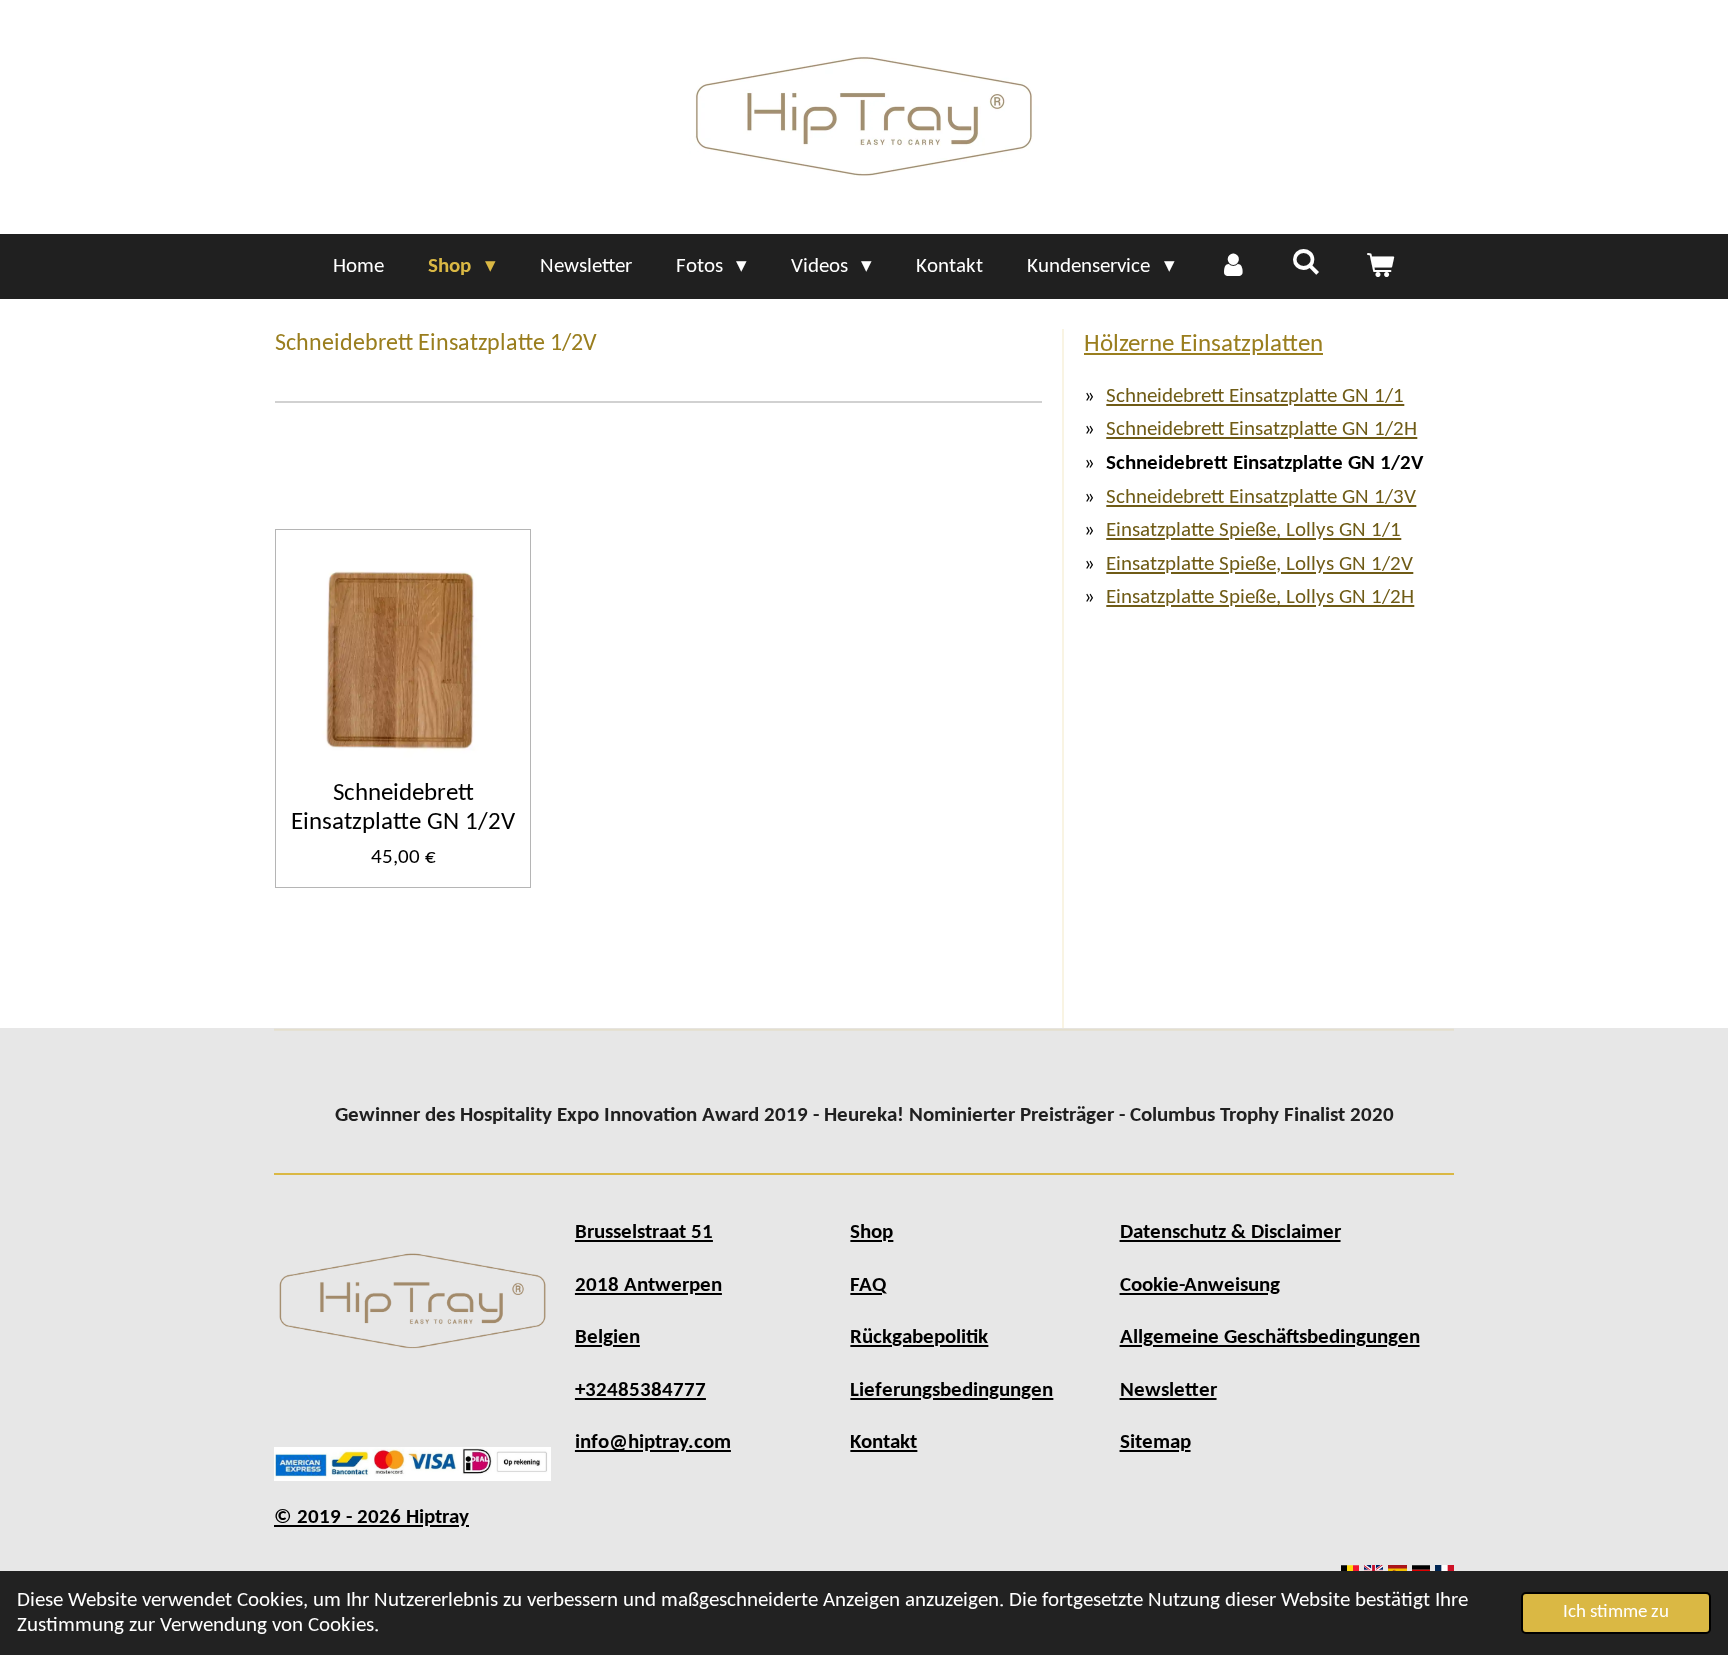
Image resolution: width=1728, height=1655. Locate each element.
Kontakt (883, 1442)
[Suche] (1306, 264)
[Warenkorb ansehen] (1379, 267)
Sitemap (1155, 1442)
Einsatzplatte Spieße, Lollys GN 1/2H (1260, 597)
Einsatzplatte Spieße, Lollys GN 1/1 (1253, 530)
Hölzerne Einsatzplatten (1203, 344)
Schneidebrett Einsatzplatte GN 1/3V (1261, 497)
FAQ (868, 1285)
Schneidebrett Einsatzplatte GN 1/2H (1261, 429)
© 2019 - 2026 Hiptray (371, 1517)
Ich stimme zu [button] (1616, 1612)
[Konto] (1233, 267)
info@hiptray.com (653, 1442)
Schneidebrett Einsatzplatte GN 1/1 (1255, 396)
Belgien (607, 1337)
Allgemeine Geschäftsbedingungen (1270, 1337)
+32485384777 (640, 1390)
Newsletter (1168, 1390)
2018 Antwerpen (648, 1285)
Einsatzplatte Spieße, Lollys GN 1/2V (1259, 564)
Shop (871, 1232)
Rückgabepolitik (919, 1337)
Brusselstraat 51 (644, 1232)
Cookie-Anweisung (1200, 1285)
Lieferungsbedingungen (951, 1390)
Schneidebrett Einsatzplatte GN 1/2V (403, 808)
